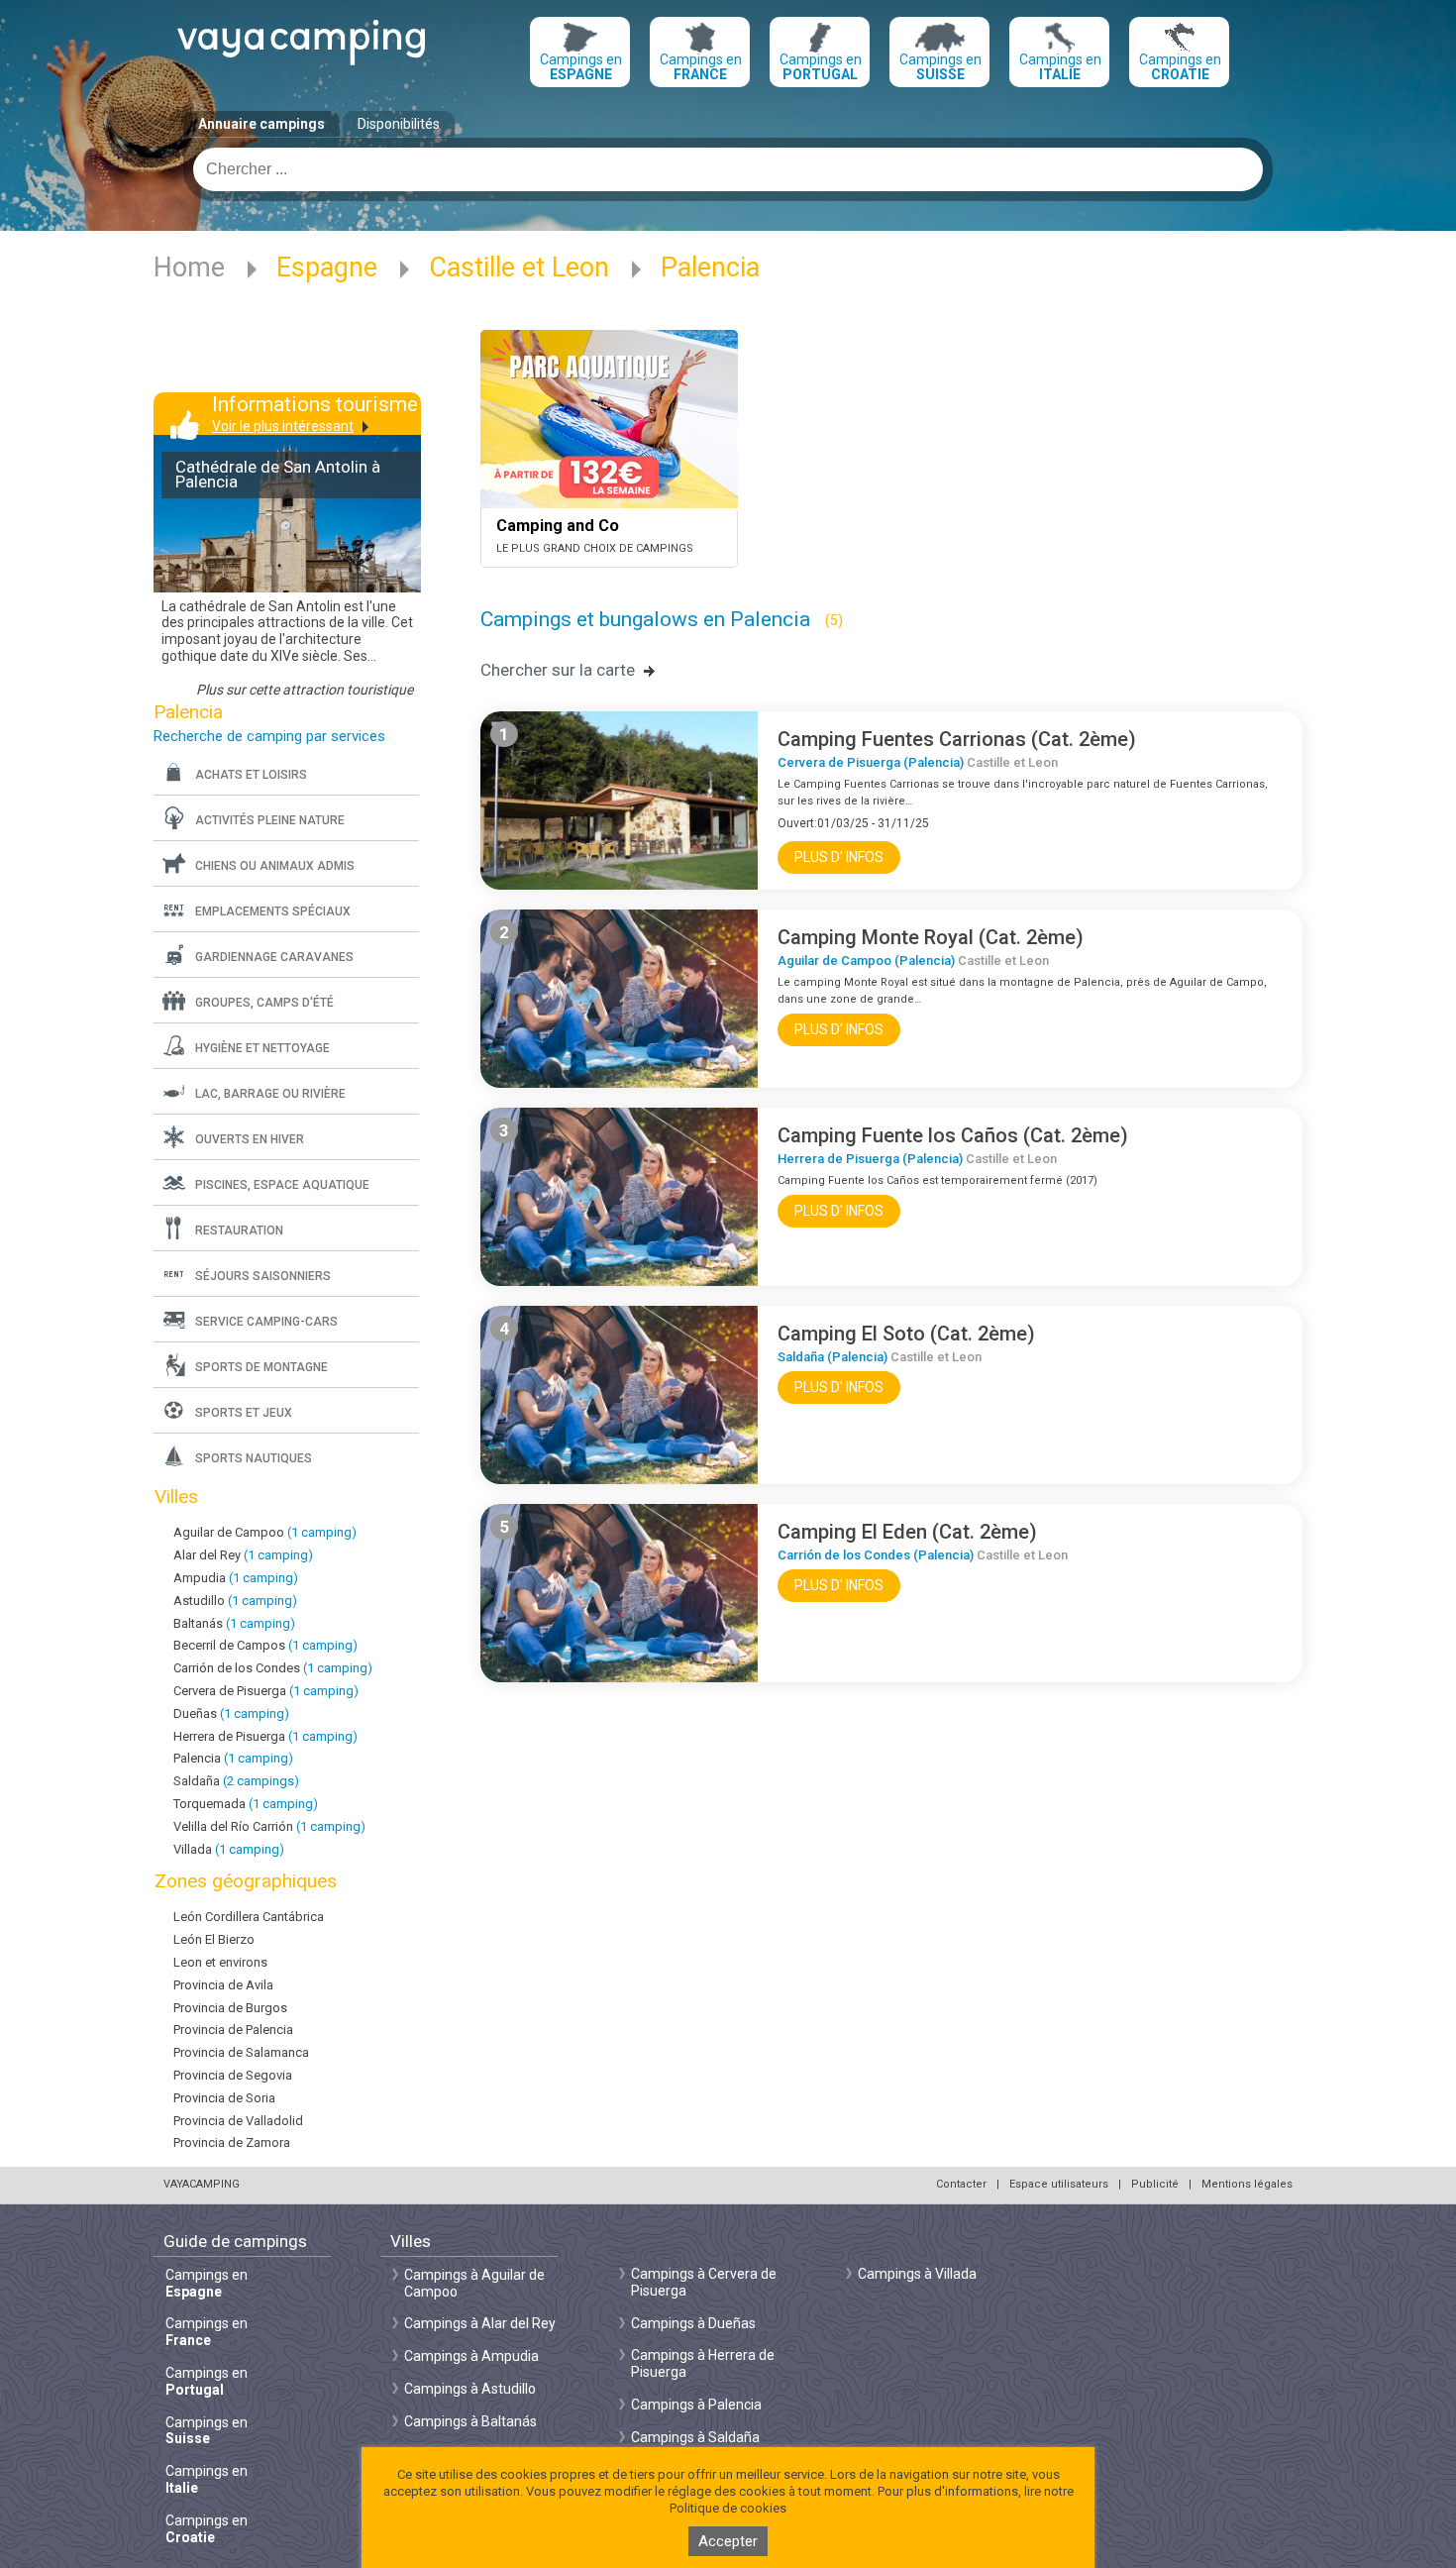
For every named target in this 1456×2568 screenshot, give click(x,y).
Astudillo (235, 1601)
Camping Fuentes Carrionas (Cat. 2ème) (957, 739)
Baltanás (234, 1623)
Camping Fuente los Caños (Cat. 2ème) (953, 1135)
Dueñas (231, 1713)
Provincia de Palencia (233, 2030)
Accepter (728, 2541)
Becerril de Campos (265, 1645)
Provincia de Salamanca (241, 2052)
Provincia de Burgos (230, 2008)
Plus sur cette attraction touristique (305, 690)
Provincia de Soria (224, 2098)
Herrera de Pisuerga (265, 1736)
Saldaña (236, 1781)
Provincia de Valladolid (238, 2121)
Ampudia (236, 1578)
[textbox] (728, 169)
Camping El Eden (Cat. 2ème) (907, 1532)
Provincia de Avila (223, 1985)
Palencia (233, 1758)
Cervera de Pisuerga (266, 1691)
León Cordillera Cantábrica (249, 1917)
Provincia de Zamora (232, 2142)
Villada (229, 1849)
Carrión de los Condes (273, 1668)
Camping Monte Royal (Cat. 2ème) (931, 937)
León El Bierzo (214, 1939)
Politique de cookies (728, 2508)
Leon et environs (220, 1962)
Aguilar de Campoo (265, 1532)
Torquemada (246, 1804)
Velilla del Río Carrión (269, 1826)
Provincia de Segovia (233, 2075)
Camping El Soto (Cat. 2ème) (906, 1334)
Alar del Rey (243, 1555)
